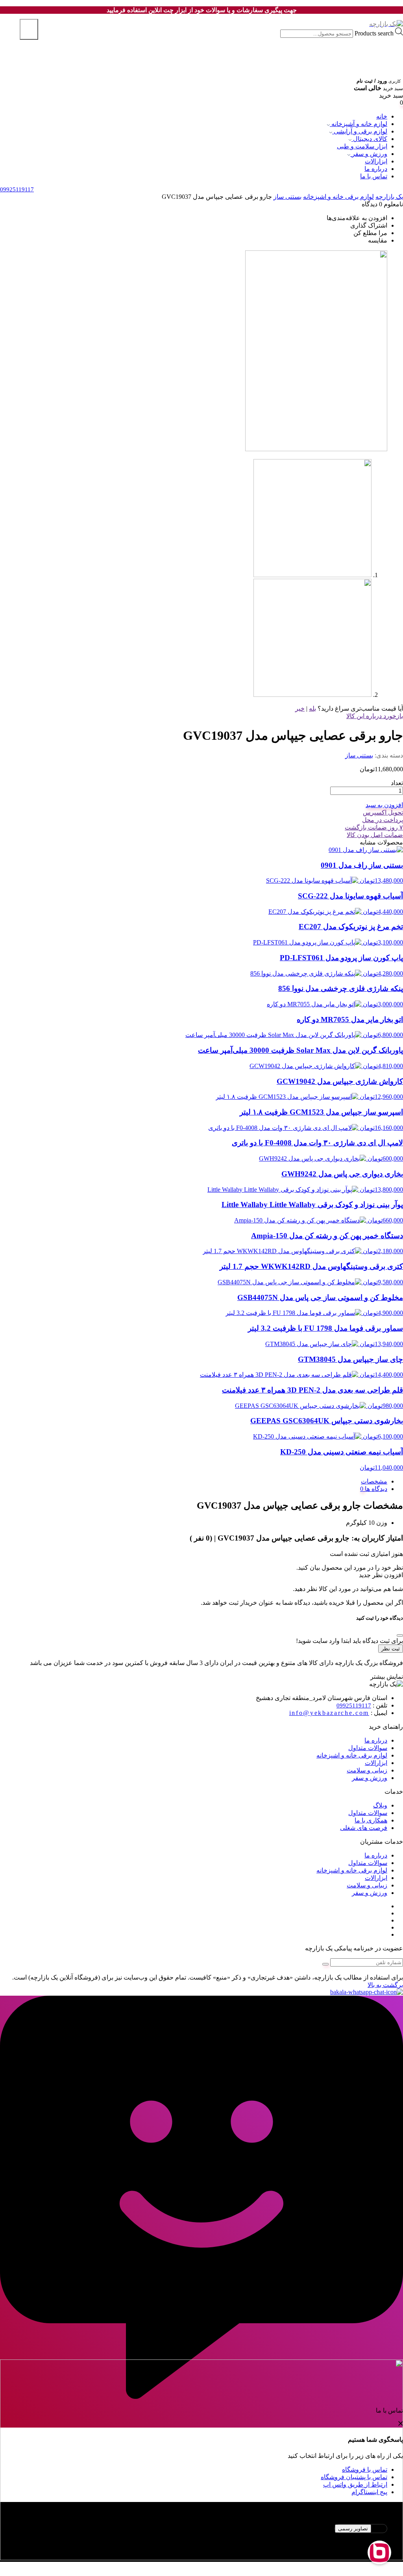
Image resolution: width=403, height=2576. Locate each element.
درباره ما (376, 169)
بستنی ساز (287, 197)
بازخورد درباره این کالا (375, 716)
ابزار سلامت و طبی (362, 146)
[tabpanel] (201, 2539)
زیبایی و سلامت (367, 1770)
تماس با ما (374, 176)
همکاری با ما (371, 1820)
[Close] (400, 1635)
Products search (373, 33)
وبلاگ (380, 1805)
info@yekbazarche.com (329, 1713)
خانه (382, 116)
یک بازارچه (389, 197)
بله (312, 708)
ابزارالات (376, 161)
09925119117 (354, 1706)
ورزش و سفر (369, 154)
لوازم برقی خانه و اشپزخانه (338, 197)
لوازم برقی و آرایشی (360, 131)
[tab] (194, 1481)
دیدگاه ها (375, 1489)
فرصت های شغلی (364, 1828)
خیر (300, 708)
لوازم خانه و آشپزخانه (359, 124)
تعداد (397, 783)
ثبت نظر (391, 1649)
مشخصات (374, 1481)
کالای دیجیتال (369, 139)
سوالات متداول (368, 1748)
